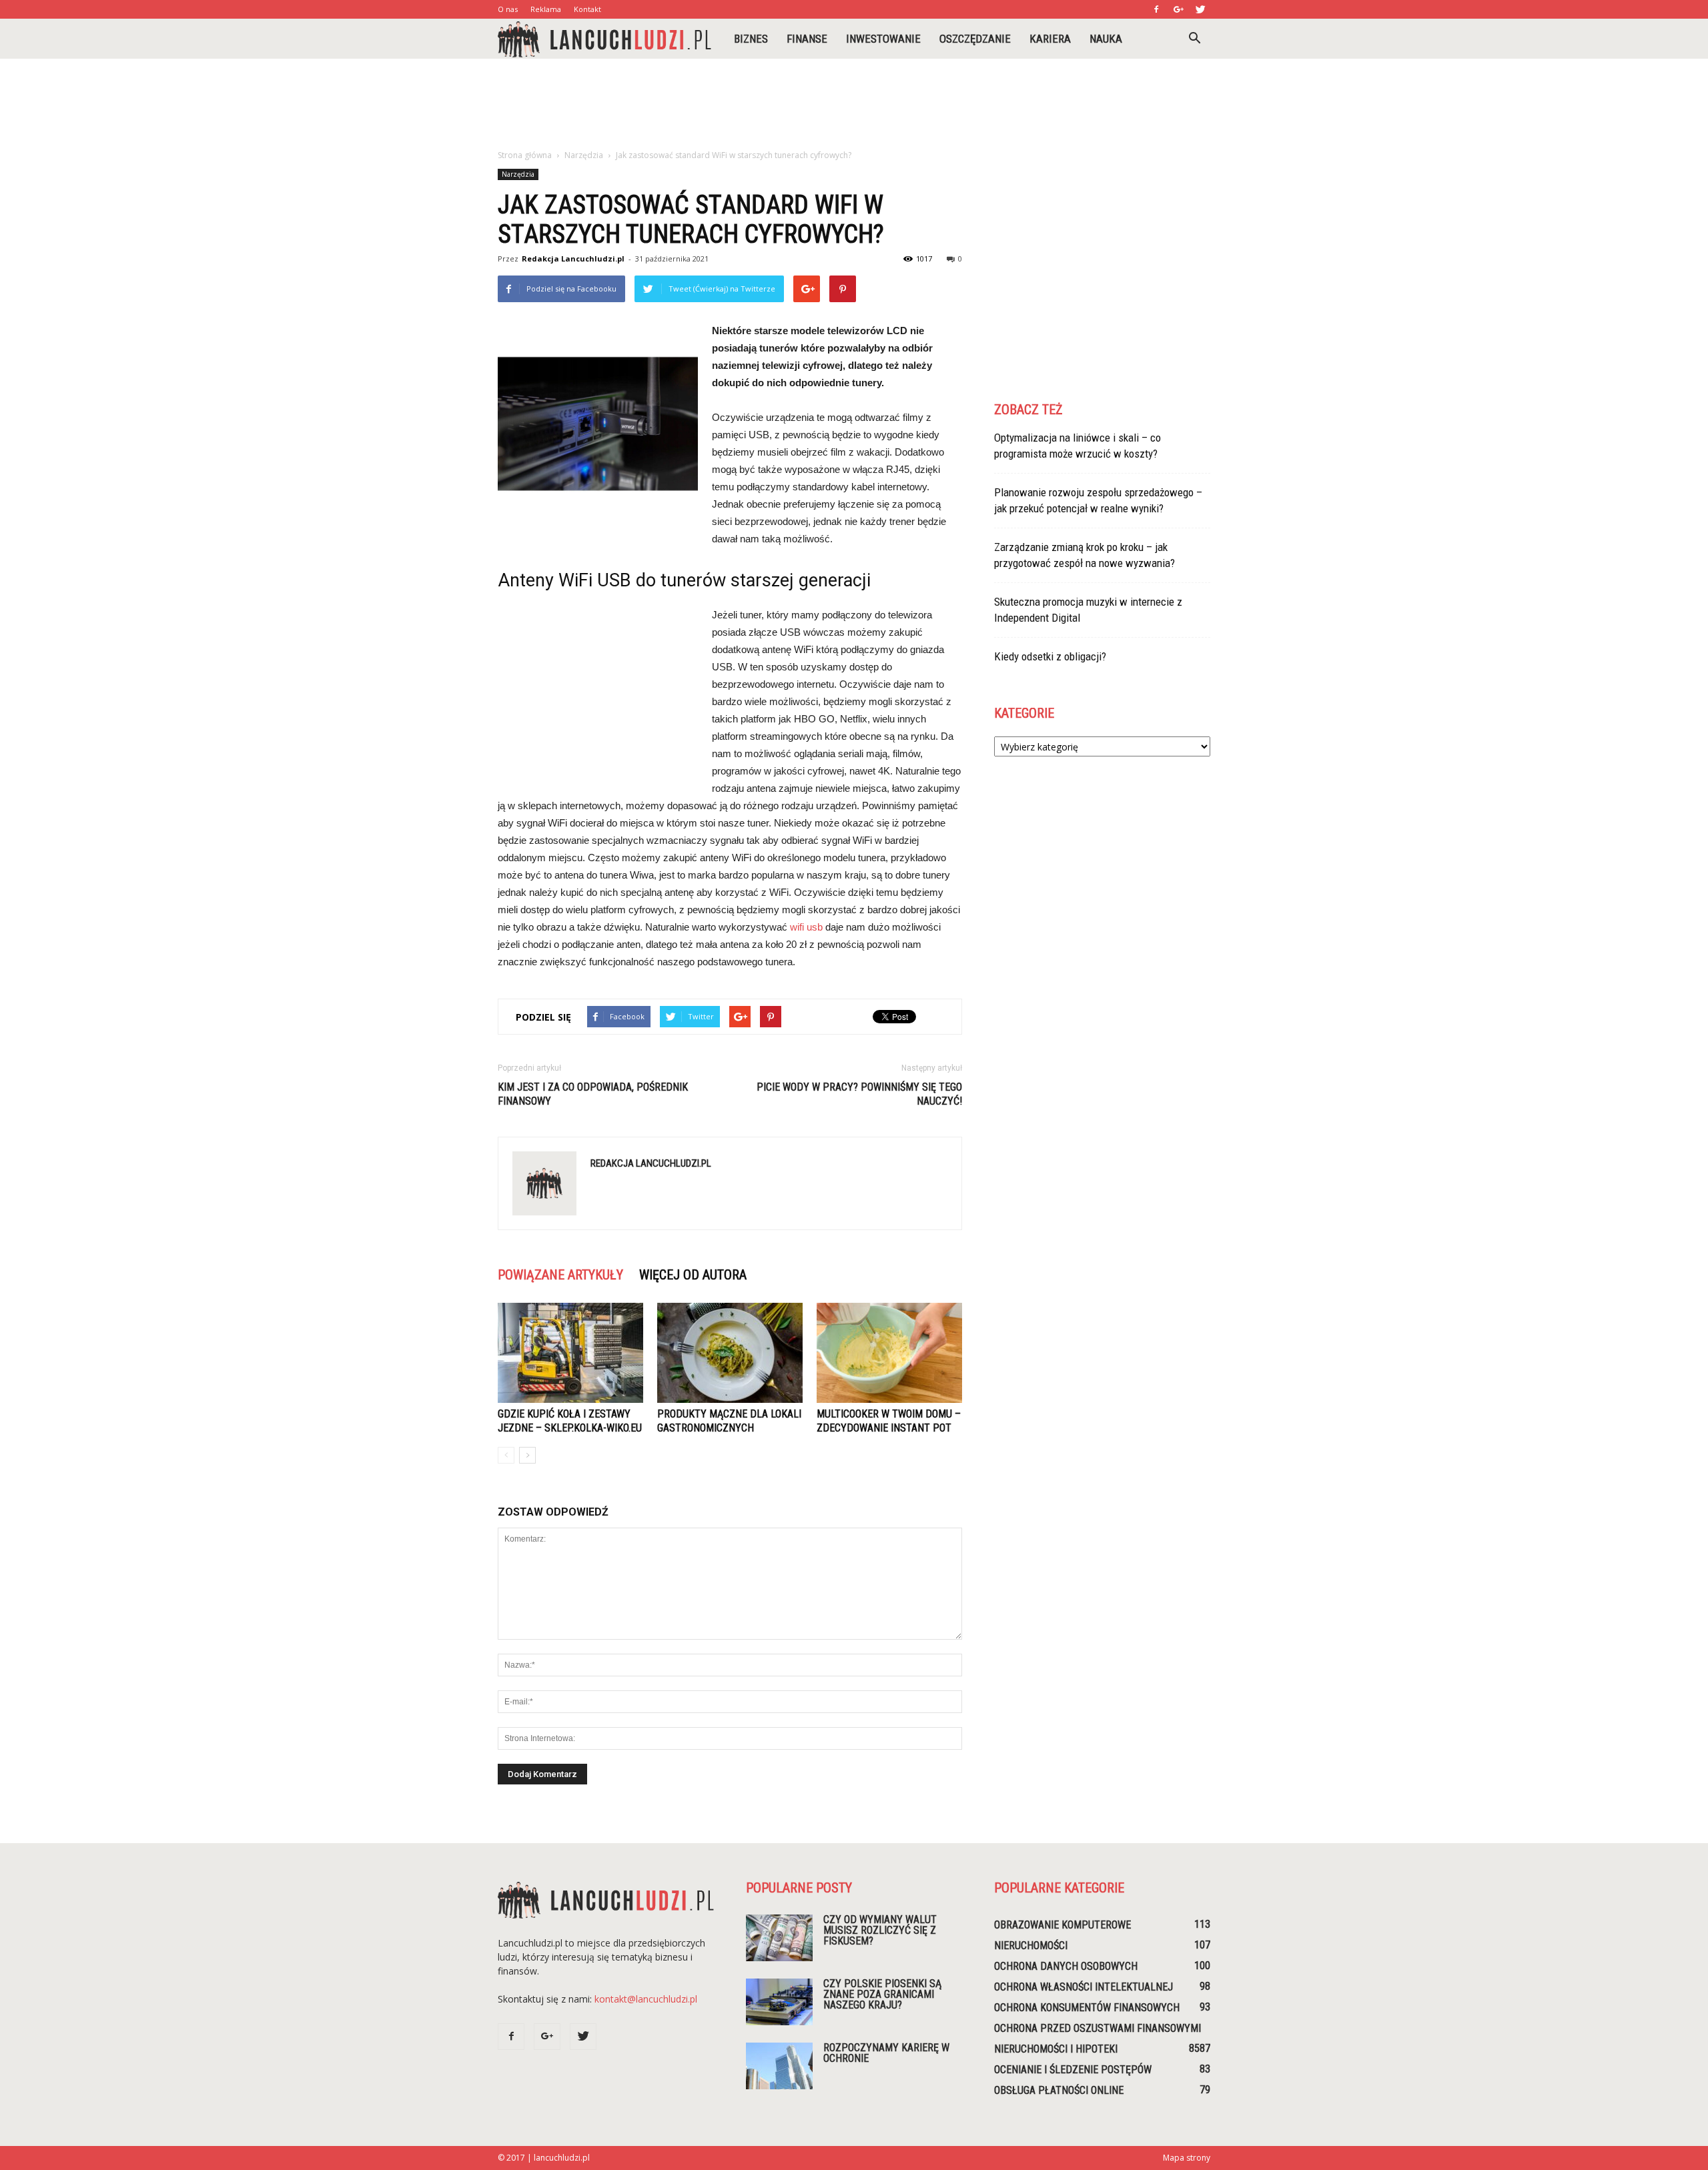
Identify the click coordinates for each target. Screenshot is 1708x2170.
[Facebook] (1156, 9)
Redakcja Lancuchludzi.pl (573, 258)
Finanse (807, 39)
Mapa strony (1187, 2158)
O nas (508, 9)
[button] (1194, 39)
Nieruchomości (1031, 1946)
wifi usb (806, 927)
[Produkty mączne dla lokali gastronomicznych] (730, 1353)
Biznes (751, 39)
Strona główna (525, 155)
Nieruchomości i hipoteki (1056, 2049)
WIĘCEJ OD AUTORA (693, 1275)
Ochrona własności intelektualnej (1084, 1987)
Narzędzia (518, 174)
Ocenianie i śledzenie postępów (1073, 2070)
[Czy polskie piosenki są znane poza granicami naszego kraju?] (779, 2002)
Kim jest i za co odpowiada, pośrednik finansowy (593, 1094)
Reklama (546, 9)
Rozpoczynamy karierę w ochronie (886, 2053)
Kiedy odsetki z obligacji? (1050, 656)
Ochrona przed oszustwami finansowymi (1098, 2028)
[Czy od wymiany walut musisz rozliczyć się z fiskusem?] (779, 1938)
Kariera (1050, 39)
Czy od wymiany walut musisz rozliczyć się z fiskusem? (880, 1930)
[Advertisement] (854, 105)
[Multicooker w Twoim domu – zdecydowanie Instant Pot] (889, 1353)
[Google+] (1178, 9)
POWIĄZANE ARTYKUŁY (560, 1275)
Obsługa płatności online (1059, 2090)
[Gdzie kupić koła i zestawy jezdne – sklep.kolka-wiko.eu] (570, 1353)
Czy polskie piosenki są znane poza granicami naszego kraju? (882, 1994)
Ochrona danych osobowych (1066, 1966)
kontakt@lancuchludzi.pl (646, 1999)
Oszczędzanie (975, 39)
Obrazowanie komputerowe (1062, 1925)
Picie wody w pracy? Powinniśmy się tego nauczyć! (859, 1094)
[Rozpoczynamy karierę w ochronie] (779, 2066)
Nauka (1106, 39)
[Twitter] (1200, 9)
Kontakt (587, 9)
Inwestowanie (883, 39)
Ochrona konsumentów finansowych (1087, 2008)
